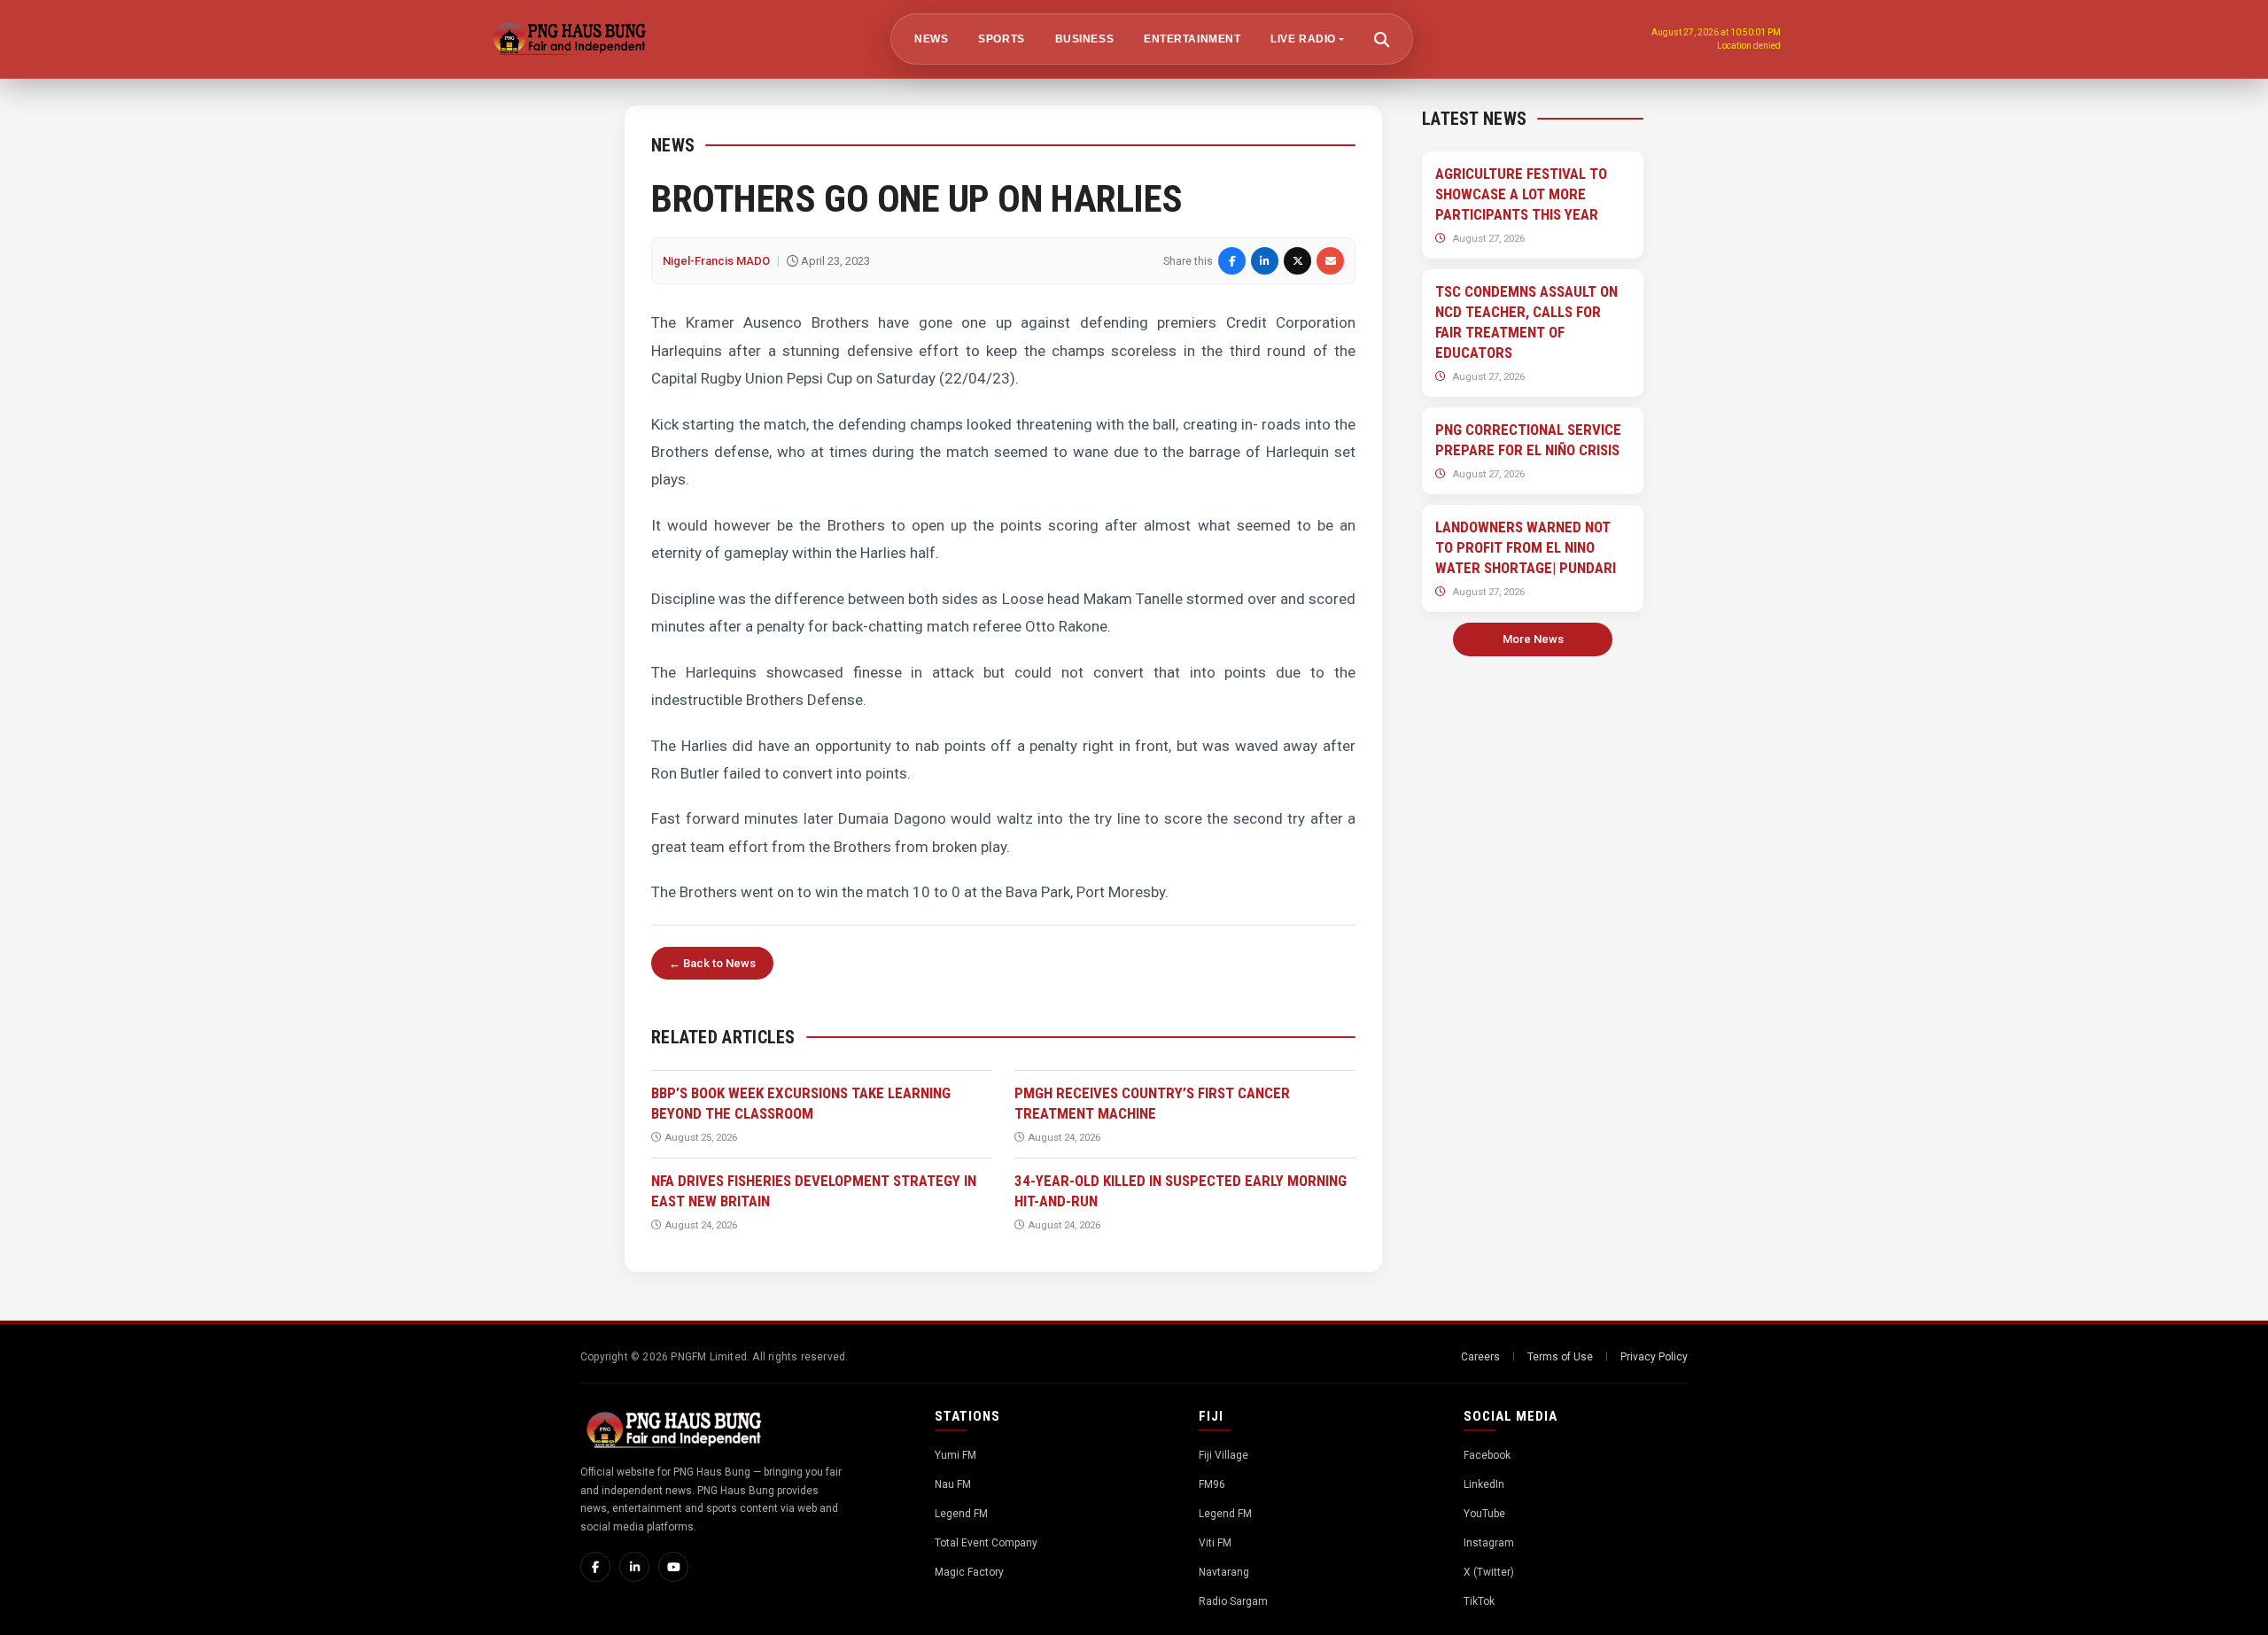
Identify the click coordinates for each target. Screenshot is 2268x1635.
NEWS (931, 39)
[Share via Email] (1330, 261)
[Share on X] (1297, 261)
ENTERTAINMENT (1192, 39)
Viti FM (1215, 1543)
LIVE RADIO (1303, 39)
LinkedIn (1484, 1484)
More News (1533, 639)
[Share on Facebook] (1232, 261)
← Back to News (712, 963)
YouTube (1484, 1514)
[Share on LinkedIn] (1265, 261)
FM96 (1212, 1484)
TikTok (1479, 1601)
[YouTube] (673, 1567)
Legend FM (961, 1514)
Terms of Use (1560, 1357)
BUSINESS (1084, 39)
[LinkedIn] (634, 1567)
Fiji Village (1223, 1455)
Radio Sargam (1233, 1601)
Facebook (1487, 1455)
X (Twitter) (1489, 1572)
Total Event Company (986, 1543)
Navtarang (1224, 1572)
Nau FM (953, 1484)
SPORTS (1001, 39)
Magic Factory (969, 1572)
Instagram (1489, 1543)
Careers (1480, 1357)
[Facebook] (595, 1567)
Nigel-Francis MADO (716, 261)
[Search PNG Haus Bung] (1381, 39)
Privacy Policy (1654, 1357)
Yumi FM (955, 1455)
